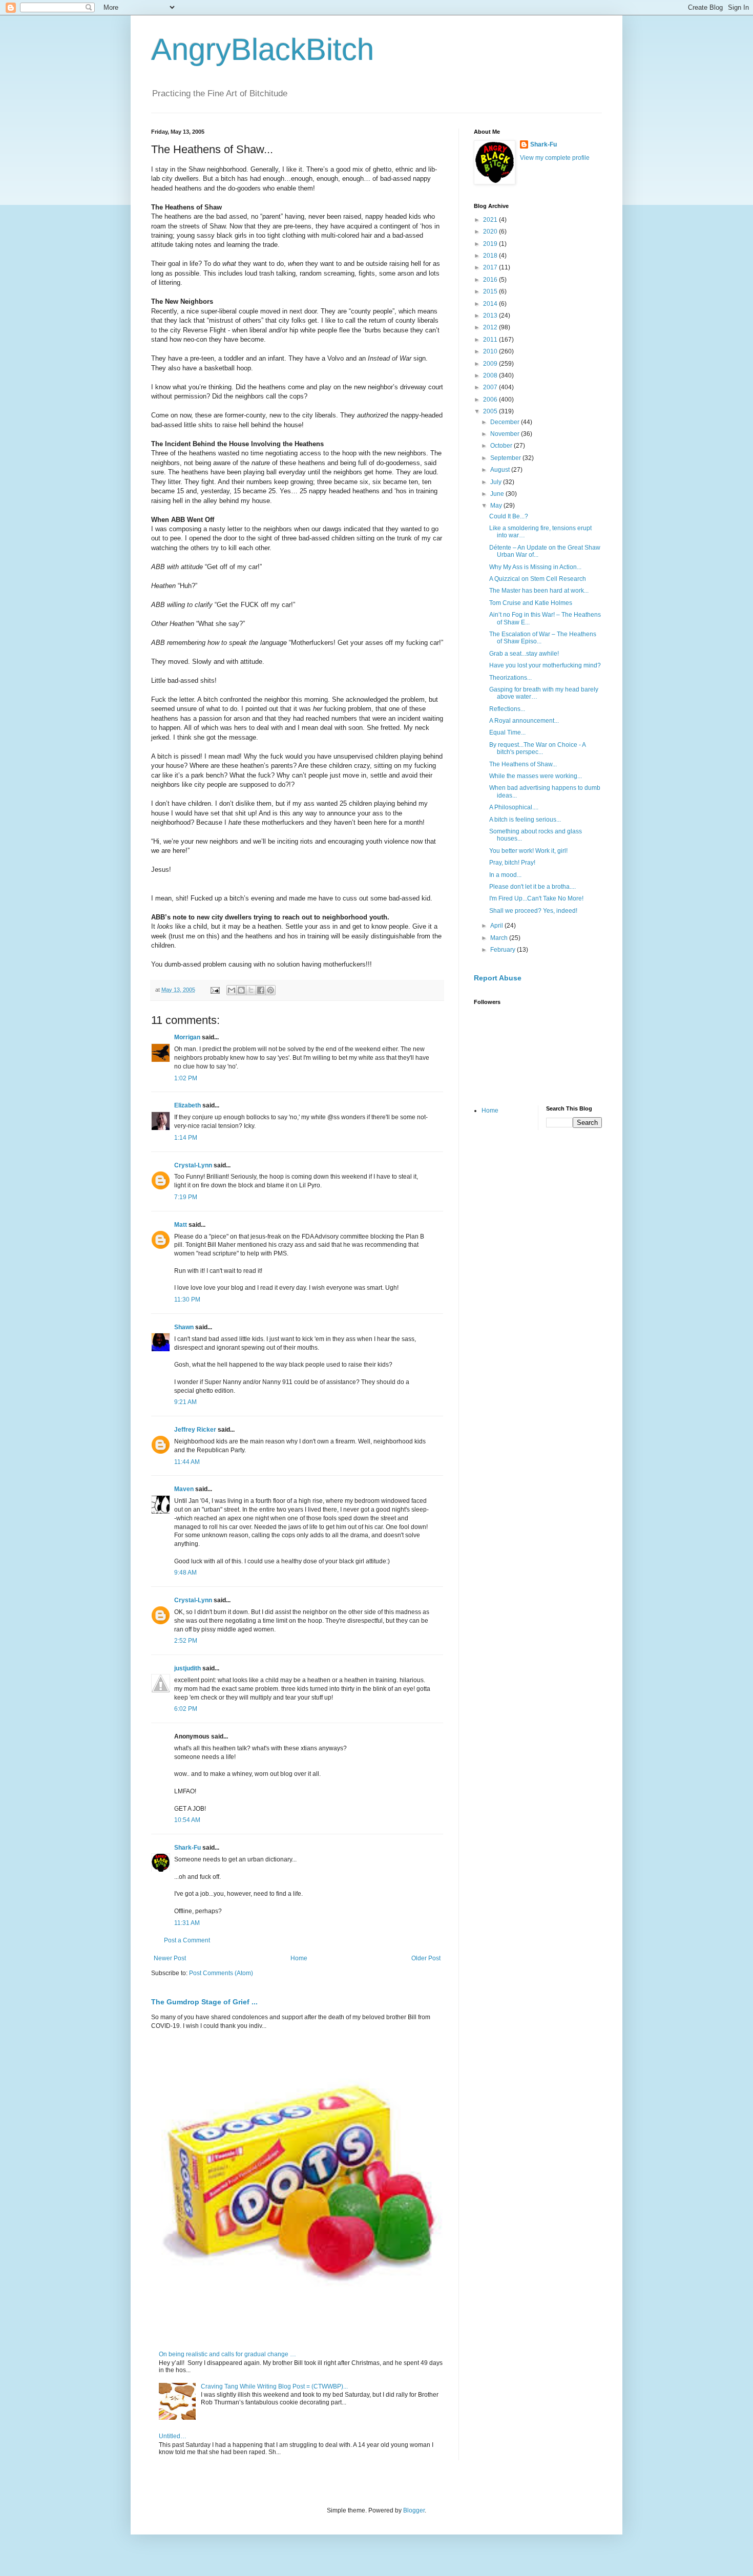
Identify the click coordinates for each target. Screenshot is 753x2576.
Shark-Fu (187, 1848)
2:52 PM (186, 1641)
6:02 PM (186, 1709)
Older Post (426, 1958)
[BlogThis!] (241, 990)
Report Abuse (498, 978)
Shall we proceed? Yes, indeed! (533, 911)
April (497, 926)
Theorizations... (510, 678)
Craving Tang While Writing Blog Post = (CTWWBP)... (274, 2386)
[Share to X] (251, 990)
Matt (181, 1225)
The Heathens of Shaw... (523, 764)
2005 (491, 411)
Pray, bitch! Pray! (512, 863)
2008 (491, 375)
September (506, 458)
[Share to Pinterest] (270, 990)
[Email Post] (215, 990)
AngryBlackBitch (263, 49)
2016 (491, 280)
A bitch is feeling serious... (525, 820)
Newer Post (170, 1958)
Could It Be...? (509, 516)
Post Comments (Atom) (221, 1973)
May (497, 506)
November (506, 434)
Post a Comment (187, 1940)
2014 (491, 304)
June (498, 494)
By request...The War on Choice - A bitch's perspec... (537, 748)
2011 (491, 340)
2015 (491, 291)
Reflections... (507, 709)
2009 (491, 364)
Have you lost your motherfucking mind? (545, 665)
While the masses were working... (536, 776)
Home (299, 1958)
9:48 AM (185, 1573)
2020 (491, 232)
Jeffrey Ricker (195, 1430)
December (506, 422)
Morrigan (187, 1037)
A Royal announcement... (524, 721)
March (500, 938)
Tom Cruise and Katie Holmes (531, 603)
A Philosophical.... (514, 807)
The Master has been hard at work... (539, 591)
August (501, 470)
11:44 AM (187, 1462)
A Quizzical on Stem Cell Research (538, 579)
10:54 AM (187, 1820)
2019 (491, 244)
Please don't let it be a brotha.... (532, 887)
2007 (491, 387)
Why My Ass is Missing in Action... (535, 567)
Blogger (414, 2510)
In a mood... (505, 875)
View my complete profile (555, 158)
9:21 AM (185, 1402)
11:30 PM (187, 1300)
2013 (491, 316)
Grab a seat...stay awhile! (524, 654)
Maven (184, 1489)
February (504, 950)
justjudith (187, 1668)
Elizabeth (187, 1105)
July (497, 482)
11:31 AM (187, 1923)
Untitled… (173, 2436)
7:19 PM (186, 1197)
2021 (491, 220)
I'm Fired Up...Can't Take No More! (536, 898)
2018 (491, 256)
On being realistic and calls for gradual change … (227, 2354)
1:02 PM (186, 1078)
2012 (491, 327)
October (502, 446)
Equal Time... (507, 732)
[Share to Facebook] (261, 990)
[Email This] (232, 990)
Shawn (184, 1327)
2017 (491, 267)
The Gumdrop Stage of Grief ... (204, 2002)
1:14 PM (186, 1138)
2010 (491, 351)
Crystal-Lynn (193, 1165)
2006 (491, 400)
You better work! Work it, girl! (528, 851)
